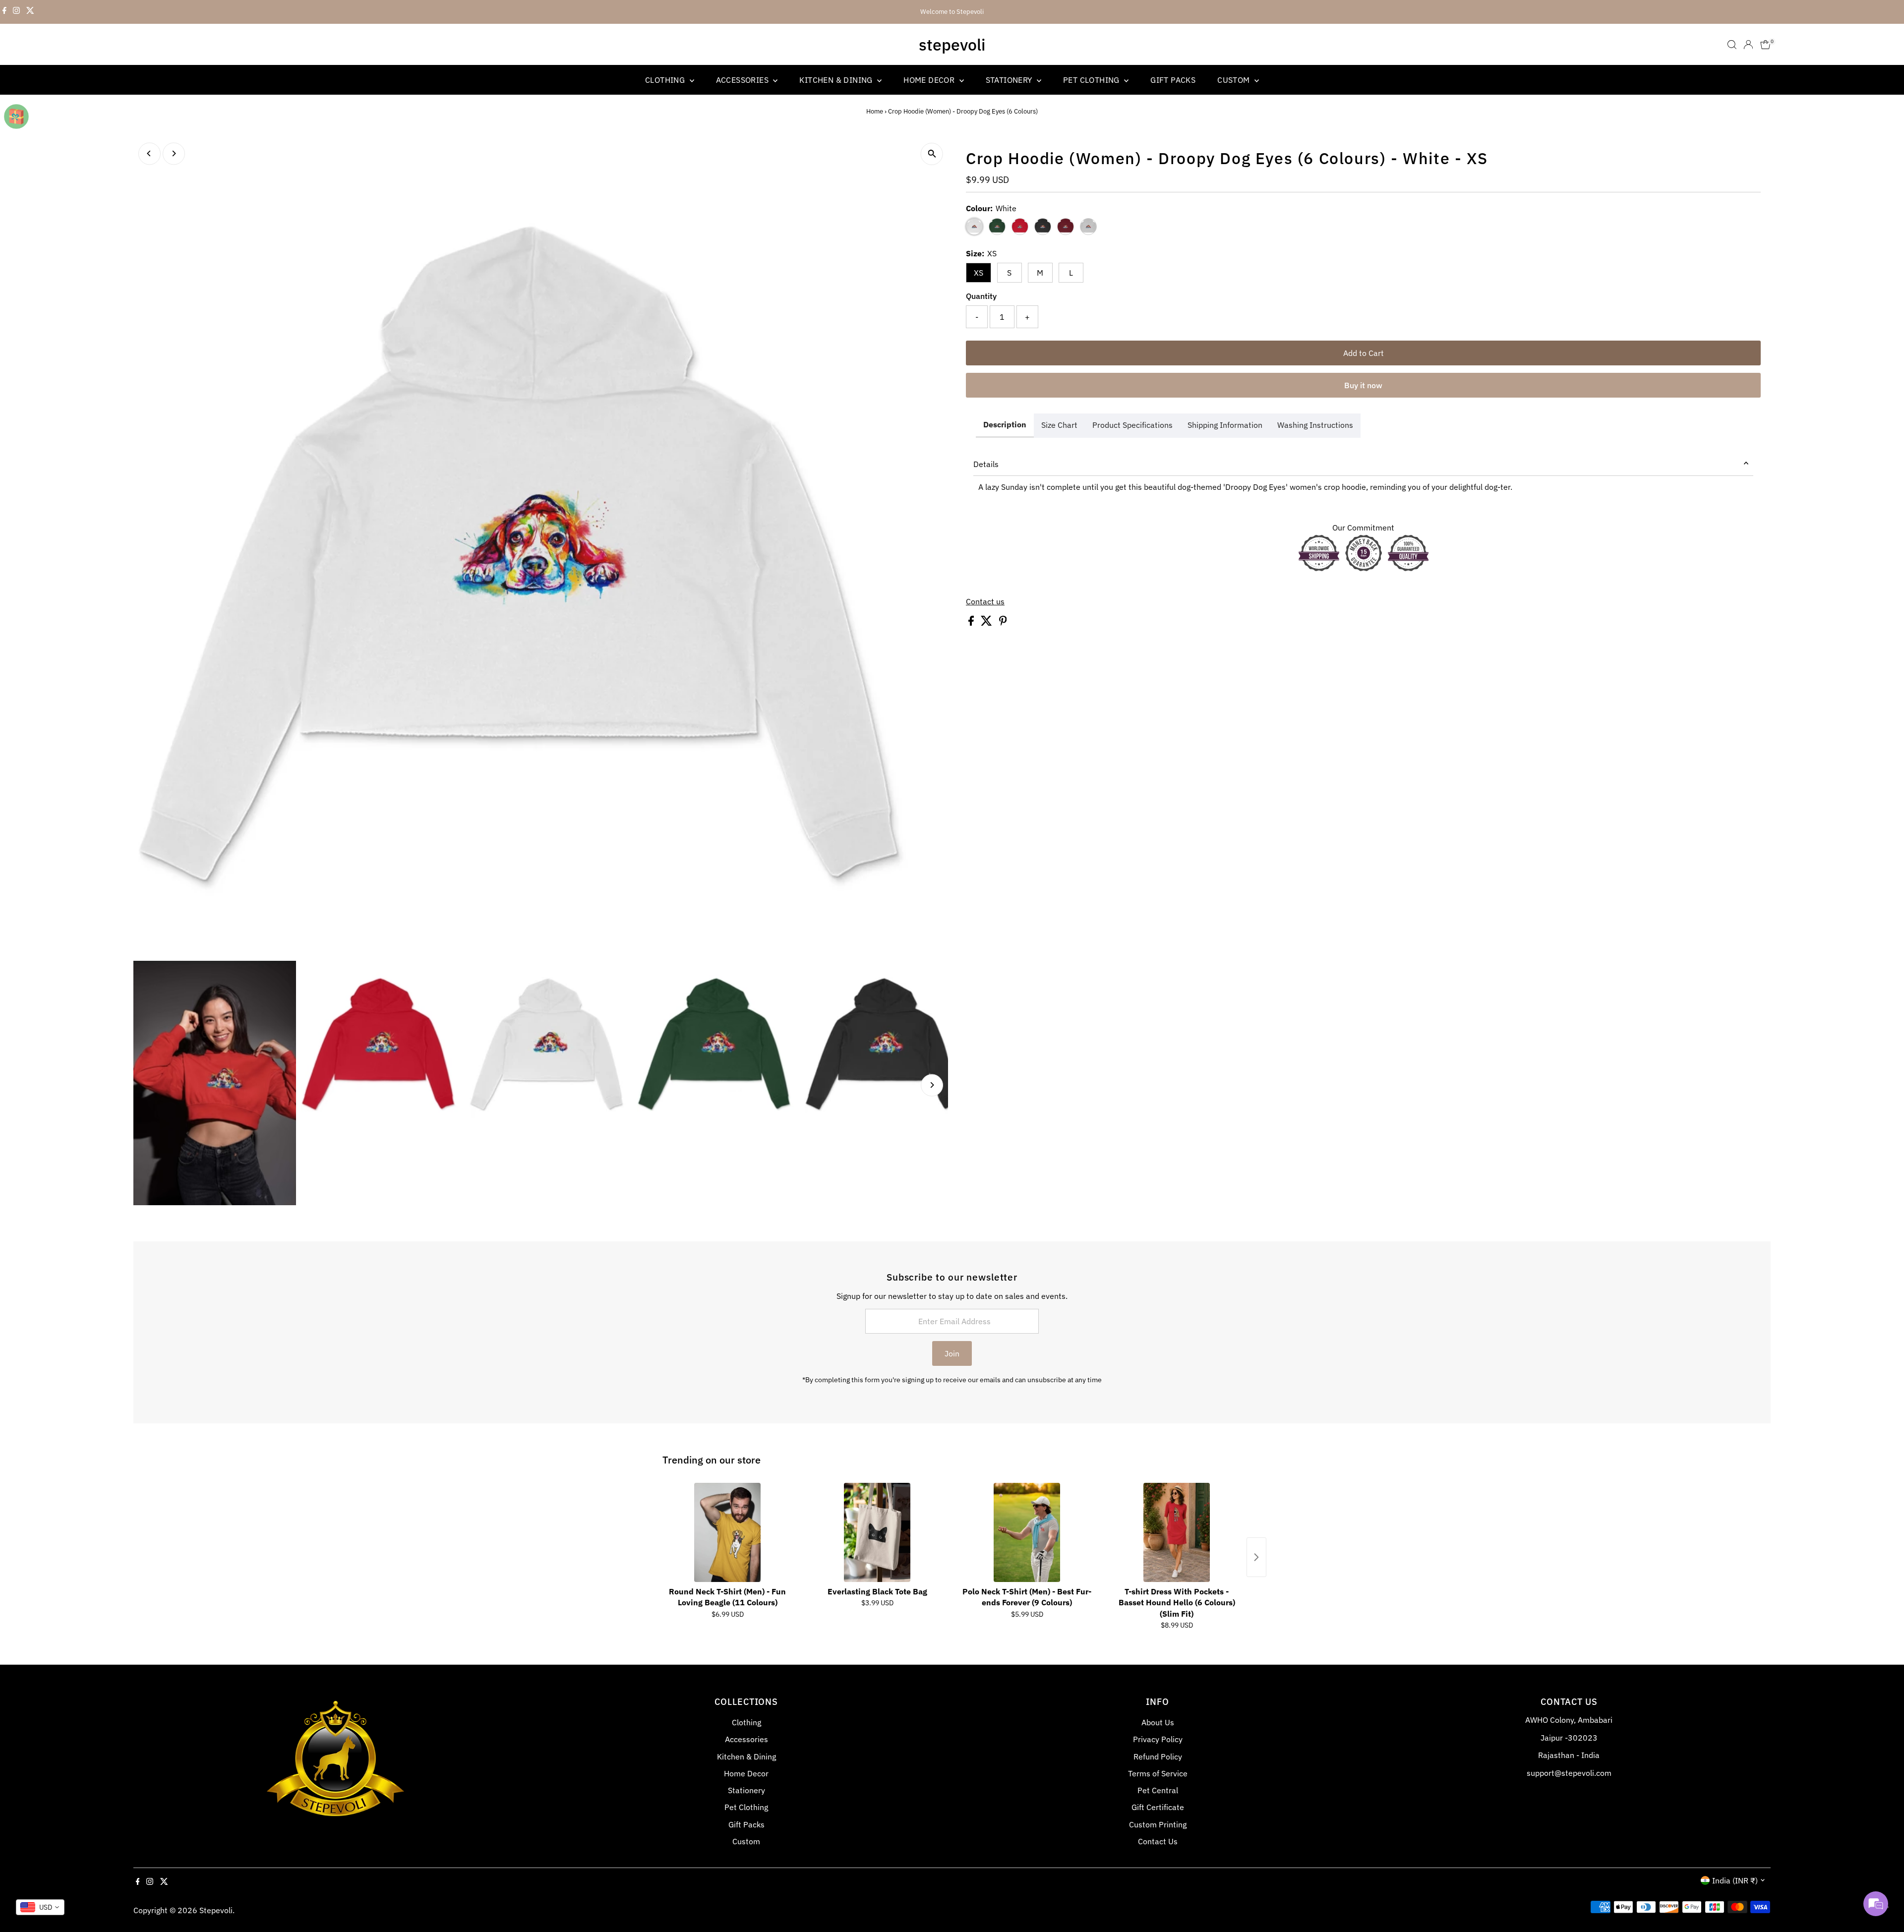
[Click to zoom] (932, 154)
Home (875, 111)
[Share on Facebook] (972, 623)
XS (979, 273)
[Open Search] (1732, 45)
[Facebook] (4, 12)
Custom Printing (1158, 1824)
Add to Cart (1364, 353)
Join (952, 1353)
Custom (1235, 80)
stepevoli (952, 45)
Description (1005, 424)
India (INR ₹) (1735, 1880)
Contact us (985, 601)
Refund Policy (1158, 1756)
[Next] (174, 153)
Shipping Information (1225, 425)
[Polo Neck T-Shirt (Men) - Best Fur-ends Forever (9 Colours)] (1027, 1532)
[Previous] (149, 153)
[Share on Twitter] (987, 623)
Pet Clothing (1092, 80)
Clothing (666, 80)
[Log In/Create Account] (1748, 45)
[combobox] (40, 1907)
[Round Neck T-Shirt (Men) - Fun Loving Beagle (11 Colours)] (727, 1532)
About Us (1158, 1722)
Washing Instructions (1315, 425)
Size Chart (1059, 425)
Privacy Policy (1158, 1739)
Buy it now (1363, 385)
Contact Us (1158, 1841)
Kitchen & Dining (837, 80)
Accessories (744, 80)
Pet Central (1158, 1790)
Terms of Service (1158, 1773)
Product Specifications (1132, 425)
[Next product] (1256, 1557)
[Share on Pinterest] (1003, 623)
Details (986, 464)
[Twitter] (30, 12)
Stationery (1010, 80)
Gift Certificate (1158, 1807)
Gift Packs (1173, 80)
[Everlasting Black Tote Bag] (877, 1532)
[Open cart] (1765, 45)
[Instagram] (16, 12)
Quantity (981, 296)
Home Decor (930, 80)
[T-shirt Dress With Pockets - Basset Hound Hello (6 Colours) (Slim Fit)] (1177, 1532)
